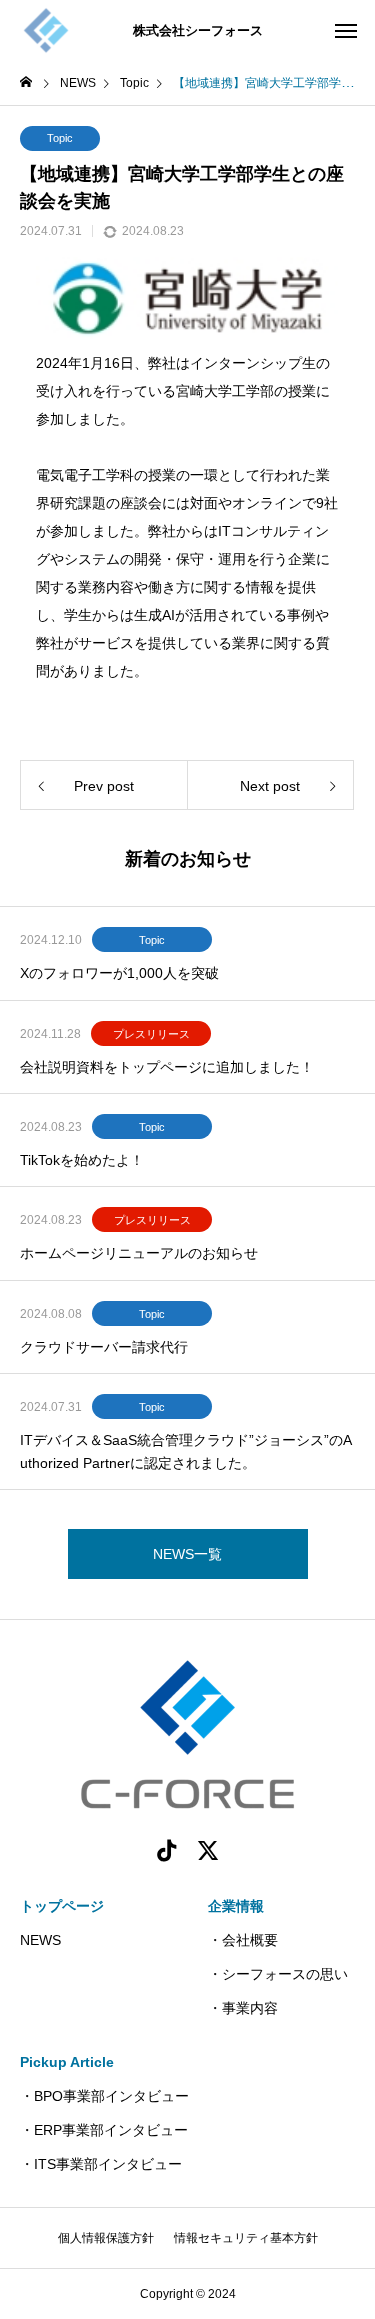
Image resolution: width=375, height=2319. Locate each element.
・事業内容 (243, 2008)
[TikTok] (167, 1850)
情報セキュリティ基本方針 (246, 2238)
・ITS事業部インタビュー (101, 2164)
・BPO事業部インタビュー (104, 2096)
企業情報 (236, 1906)
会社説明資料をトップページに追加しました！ (167, 1067)
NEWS (40, 1940)
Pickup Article (67, 2062)
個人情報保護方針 (106, 2238)
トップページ (62, 1906)
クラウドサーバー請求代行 (104, 1347)
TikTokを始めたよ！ (82, 1160)
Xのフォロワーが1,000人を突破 (119, 973)
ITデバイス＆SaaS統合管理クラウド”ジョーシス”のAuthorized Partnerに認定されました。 (186, 1451)
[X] (209, 1850)
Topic (60, 138)
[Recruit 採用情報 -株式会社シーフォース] (45, 30)
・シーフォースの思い (278, 1974)
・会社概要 (243, 1940)
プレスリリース (151, 1034)
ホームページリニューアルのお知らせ (139, 1253)
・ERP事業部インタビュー (104, 2130)
